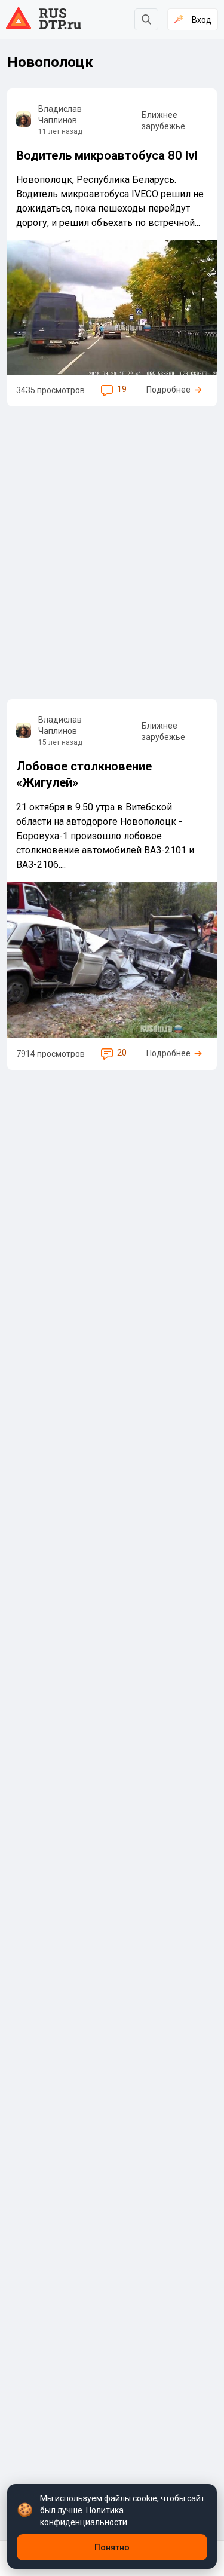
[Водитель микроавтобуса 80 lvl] (112, 247)
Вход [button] (202, 20)
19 (122, 389)
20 (122, 1053)
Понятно (112, 2547)
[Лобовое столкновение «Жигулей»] (112, 885)
